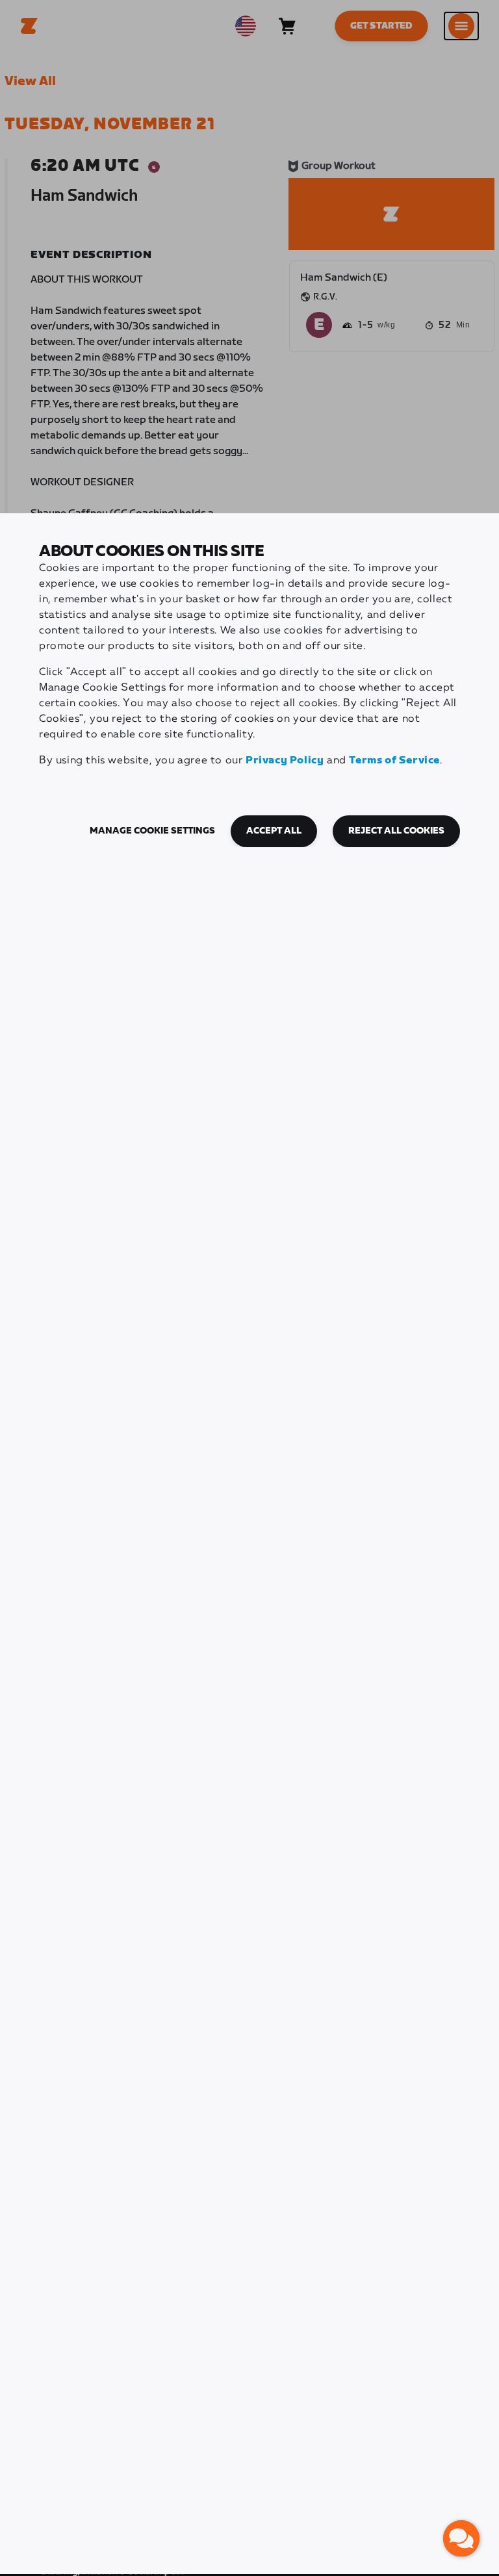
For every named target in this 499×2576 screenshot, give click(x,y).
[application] (461, 2538)
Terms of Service (394, 760)
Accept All (274, 831)
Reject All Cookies (396, 831)
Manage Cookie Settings (152, 831)
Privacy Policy (285, 760)
